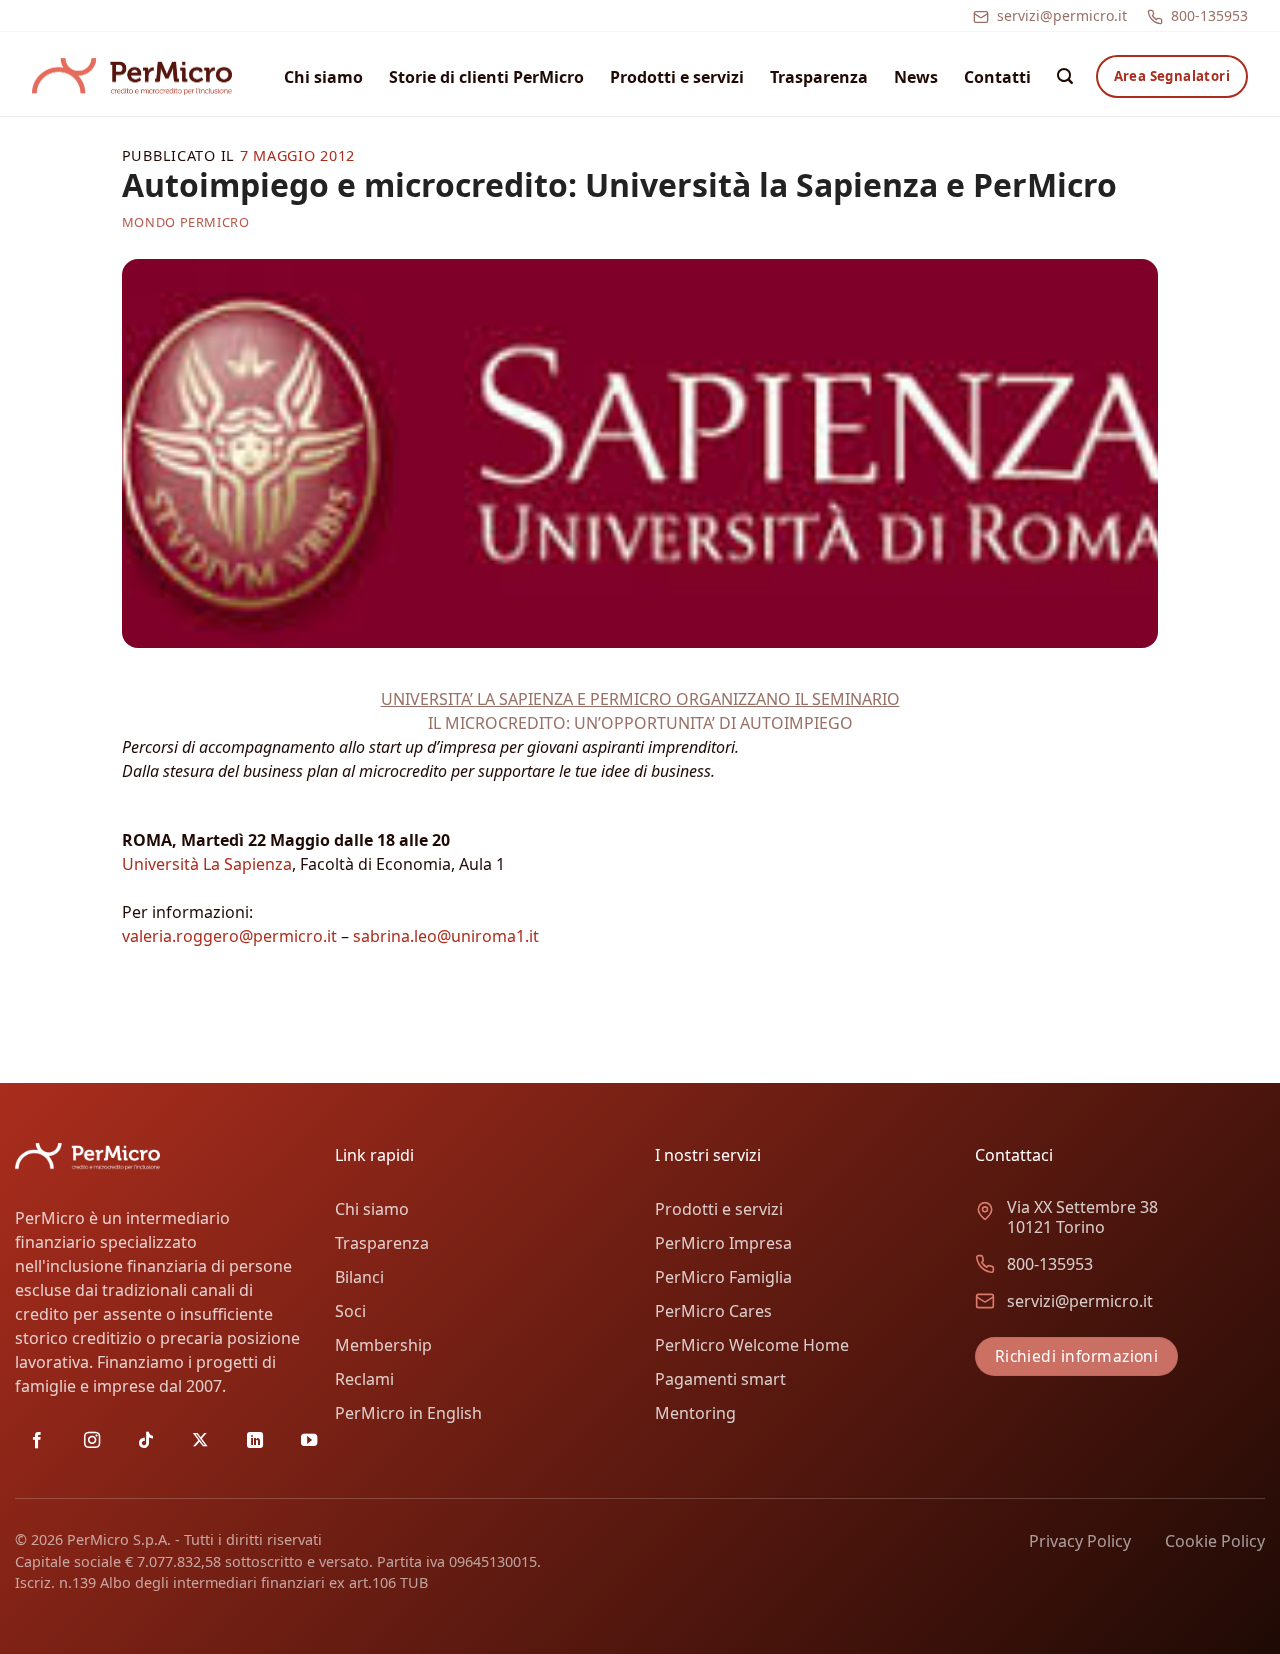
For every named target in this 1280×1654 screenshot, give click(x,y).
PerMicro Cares (713, 1311)
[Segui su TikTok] (146, 1441)
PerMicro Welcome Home (752, 1345)
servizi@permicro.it (1062, 15)
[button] (1065, 76)
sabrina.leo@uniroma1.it (446, 936)
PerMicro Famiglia (723, 1277)
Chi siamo (323, 77)
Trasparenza (819, 77)
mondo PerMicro (186, 222)
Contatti (997, 77)
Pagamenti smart (720, 1379)
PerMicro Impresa (723, 1243)
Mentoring (695, 1413)
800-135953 (1209, 15)
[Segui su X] (200, 1441)
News (916, 77)
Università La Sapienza (207, 864)
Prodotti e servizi (677, 77)
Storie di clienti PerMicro (486, 77)
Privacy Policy (1080, 1541)
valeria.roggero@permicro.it (229, 936)
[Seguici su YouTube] (309, 1441)
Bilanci (359, 1277)
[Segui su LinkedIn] (255, 1441)
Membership (383, 1345)
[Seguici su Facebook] (37, 1441)
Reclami (364, 1379)
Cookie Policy (1215, 1541)
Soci (350, 1311)
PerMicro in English (408, 1413)
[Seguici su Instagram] (92, 1441)
